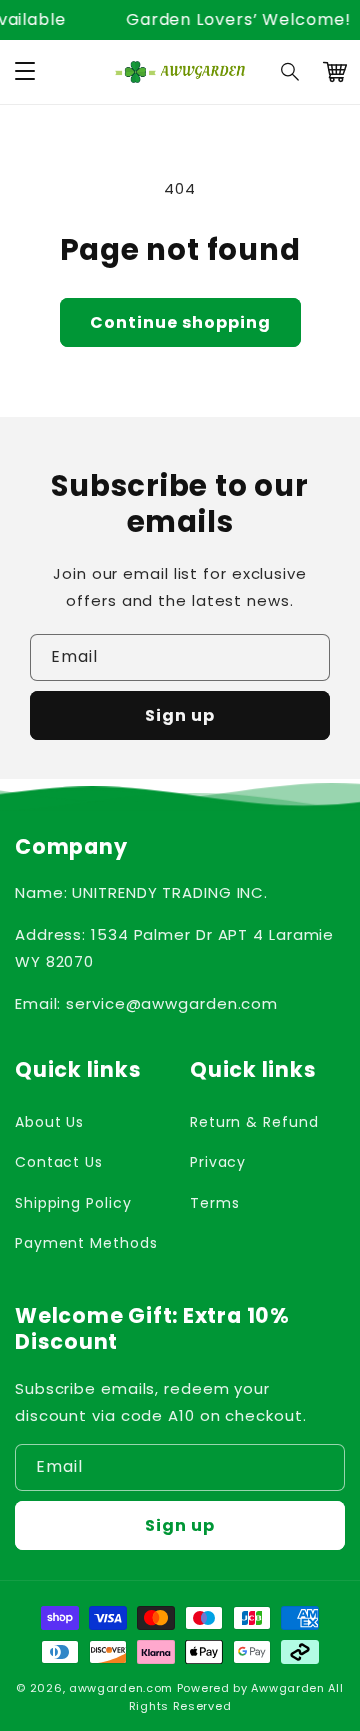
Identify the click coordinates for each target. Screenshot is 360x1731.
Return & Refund (254, 1122)
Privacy (218, 1162)
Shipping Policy (73, 1203)
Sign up (180, 715)
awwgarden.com (121, 1688)
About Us (49, 1122)
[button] (291, 72)
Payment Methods (86, 1243)
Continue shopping (180, 322)
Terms (215, 1203)
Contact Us (59, 1162)
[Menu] (25, 72)
